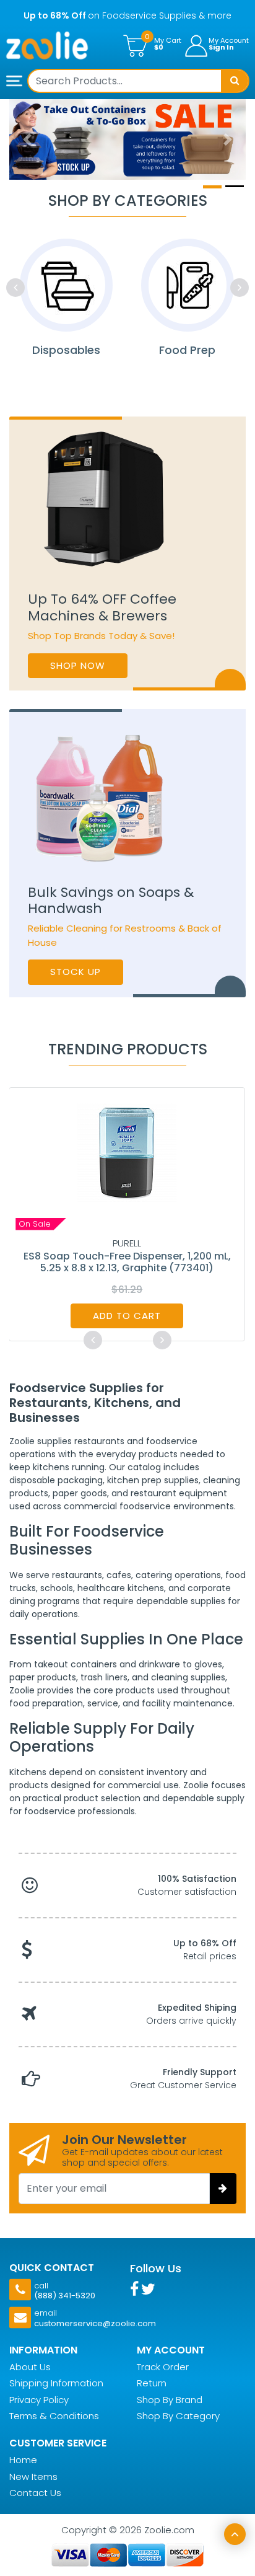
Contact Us (35, 2493)
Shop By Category (178, 2416)
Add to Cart (127, 1316)
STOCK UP (76, 972)
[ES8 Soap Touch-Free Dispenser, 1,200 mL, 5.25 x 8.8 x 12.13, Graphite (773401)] (127, 1152)
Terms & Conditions (54, 2416)
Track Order (163, 2367)
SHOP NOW (78, 665)
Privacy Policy (39, 2400)
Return (152, 2383)
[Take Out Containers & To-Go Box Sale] (127, 139)
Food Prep (187, 350)
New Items (33, 2477)
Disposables (66, 350)
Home (23, 2460)
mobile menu (15, 82)
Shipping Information (56, 2383)
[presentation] (15, 288)
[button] (27, 139)
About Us (30, 2367)
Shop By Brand (170, 2400)
